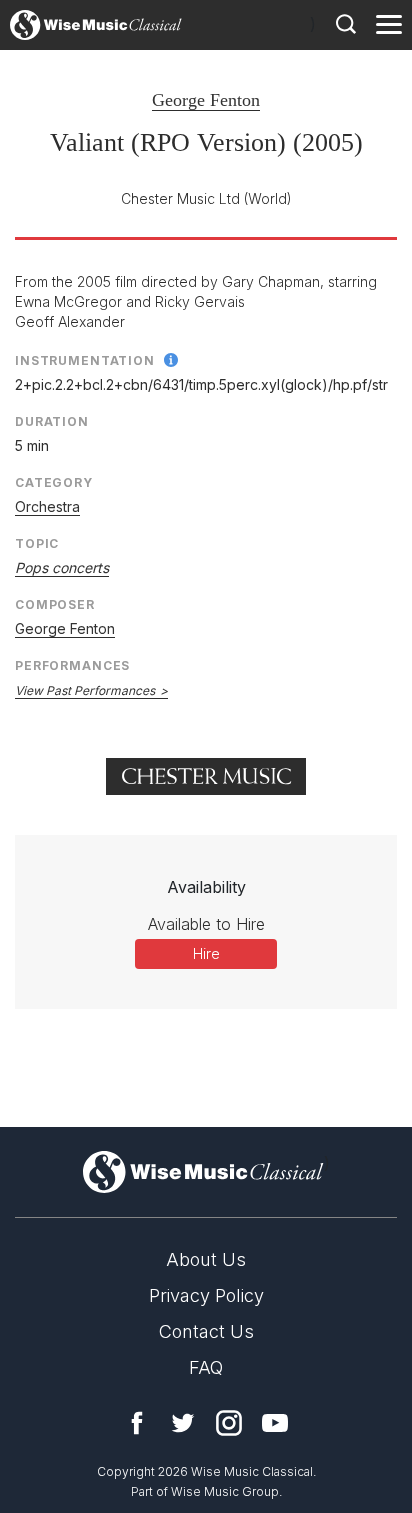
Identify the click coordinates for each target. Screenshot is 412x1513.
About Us (206, 1259)
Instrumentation (85, 360)
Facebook (137, 1423)
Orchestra (47, 506)
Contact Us (206, 1331)
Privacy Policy (206, 1295)
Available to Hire (206, 924)
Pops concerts (62, 567)
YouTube (275, 1423)
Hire (206, 953)
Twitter (183, 1423)
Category (54, 482)
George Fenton (206, 100)
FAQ (206, 1367)
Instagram (229, 1423)
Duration (52, 421)
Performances (72, 665)
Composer (55, 604)
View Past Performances (85, 690)
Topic (37, 543)
